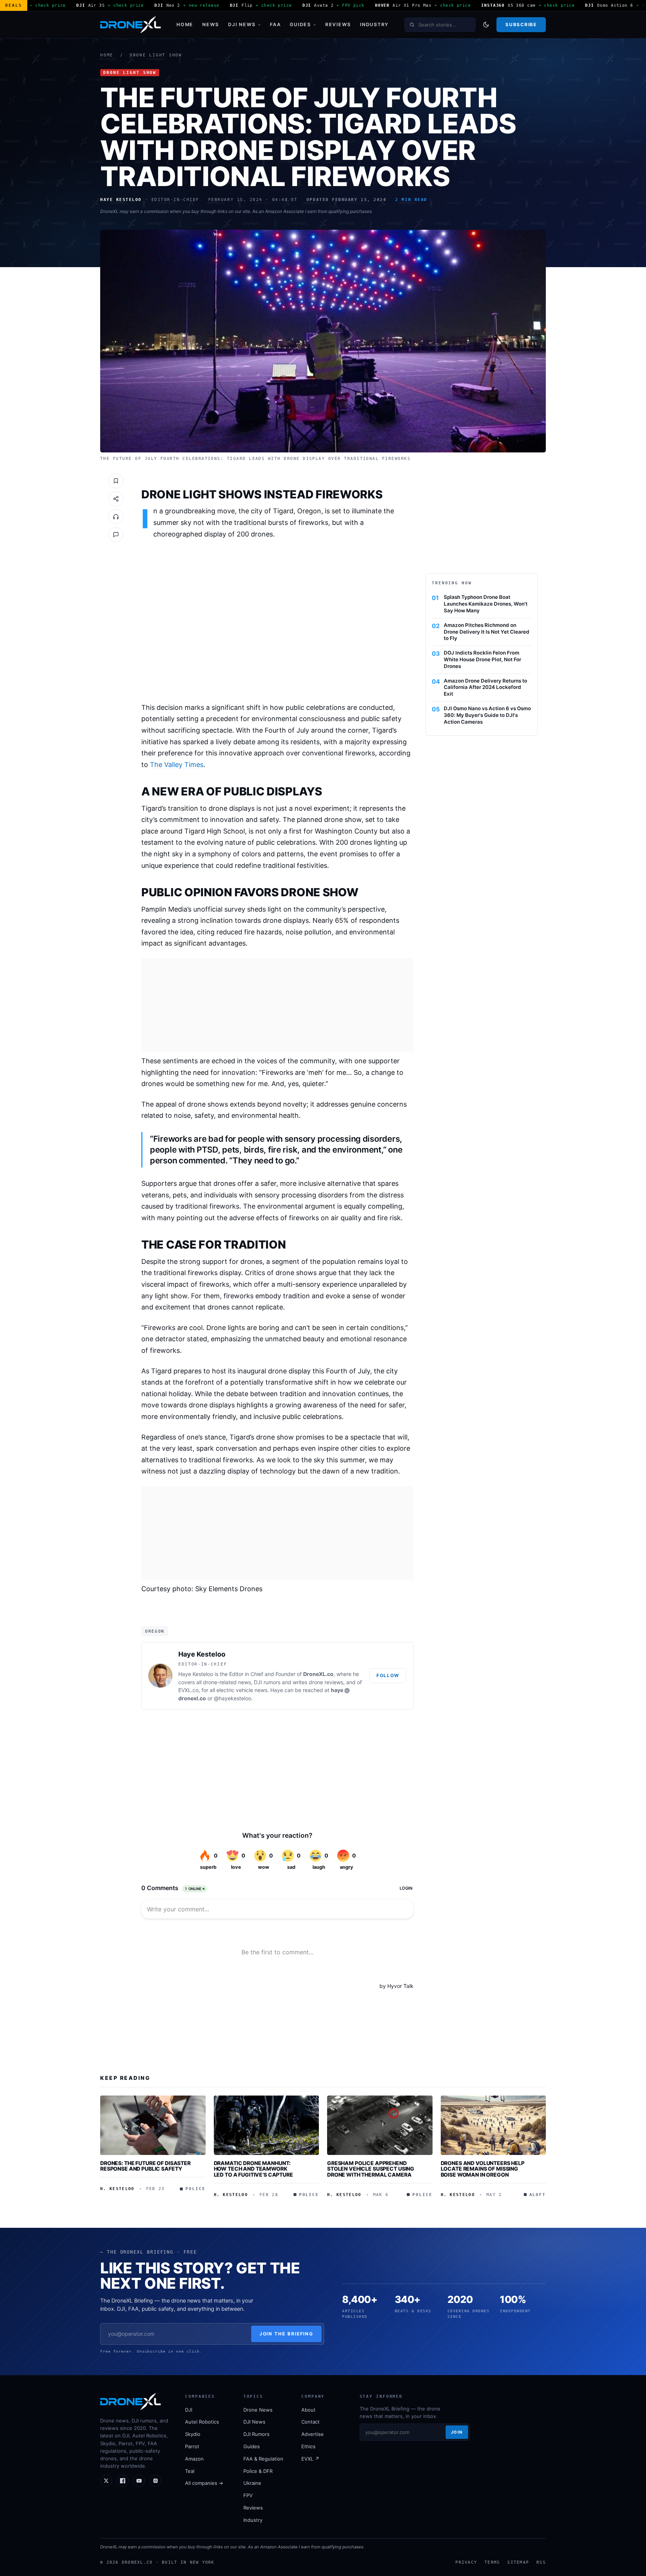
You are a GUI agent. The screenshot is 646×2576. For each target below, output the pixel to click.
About (308, 2410)
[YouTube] (139, 2481)
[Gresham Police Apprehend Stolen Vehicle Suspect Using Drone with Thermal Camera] (380, 2125)
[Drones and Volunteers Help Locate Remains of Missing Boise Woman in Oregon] (493, 2125)
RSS (541, 2562)
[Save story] (116, 481)
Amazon (194, 2459)
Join (457, 2432)
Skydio (193, 2434)
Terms (492, 2562)
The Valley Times (177, 765)
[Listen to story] (116, 517)
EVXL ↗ (310, 2459)
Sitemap (518, 2562)
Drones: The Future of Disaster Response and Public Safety (145, 2166)
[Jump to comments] (116, 535)
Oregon (155, 1631)
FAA (275, 24)
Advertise (313, 2434)
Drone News (258, 2410)
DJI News (242, 24)
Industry (374, 24)
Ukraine (252, 2483)
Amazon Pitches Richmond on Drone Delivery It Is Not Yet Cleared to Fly (487, 632)
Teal (190, 2471)
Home (185, 24)
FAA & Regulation (263, 2459)
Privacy (466, 2562)
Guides (300, 24)
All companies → (204, 2483)
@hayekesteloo (233, 1698)
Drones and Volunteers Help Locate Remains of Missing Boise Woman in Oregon (483, 2169)
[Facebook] (123, 2481)
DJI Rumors (256, 2434)
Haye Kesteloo (202, 1654)
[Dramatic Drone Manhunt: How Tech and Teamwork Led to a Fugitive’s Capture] (267, 2125)
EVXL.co (188, 1690)
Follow (388, 1675)
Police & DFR (258, 2471)
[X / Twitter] (106, 2481)
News (211, 24)
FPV (248, 2495)
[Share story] (116, 499)
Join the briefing (287, 2334)
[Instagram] (156, 2481)
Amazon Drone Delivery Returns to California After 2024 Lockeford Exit (485, 687)
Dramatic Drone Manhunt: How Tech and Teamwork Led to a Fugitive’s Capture (253, 2169)
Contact (310, 2422)
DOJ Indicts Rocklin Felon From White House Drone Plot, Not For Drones (482, 659)
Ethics (308, 2446)
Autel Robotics (202, 2422)
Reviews (338, 24)
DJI (189, 2410)
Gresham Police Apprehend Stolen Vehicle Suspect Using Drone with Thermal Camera (371, 2169)
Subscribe (521, 24)
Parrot (192, 2446)
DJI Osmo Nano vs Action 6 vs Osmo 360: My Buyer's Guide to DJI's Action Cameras (487, 715)
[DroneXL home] (130, 25)
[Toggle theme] (486, 25)
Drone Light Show (156, 55)
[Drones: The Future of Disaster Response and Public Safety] (153, 2125)
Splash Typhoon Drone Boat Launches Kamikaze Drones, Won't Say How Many (486, 604)
